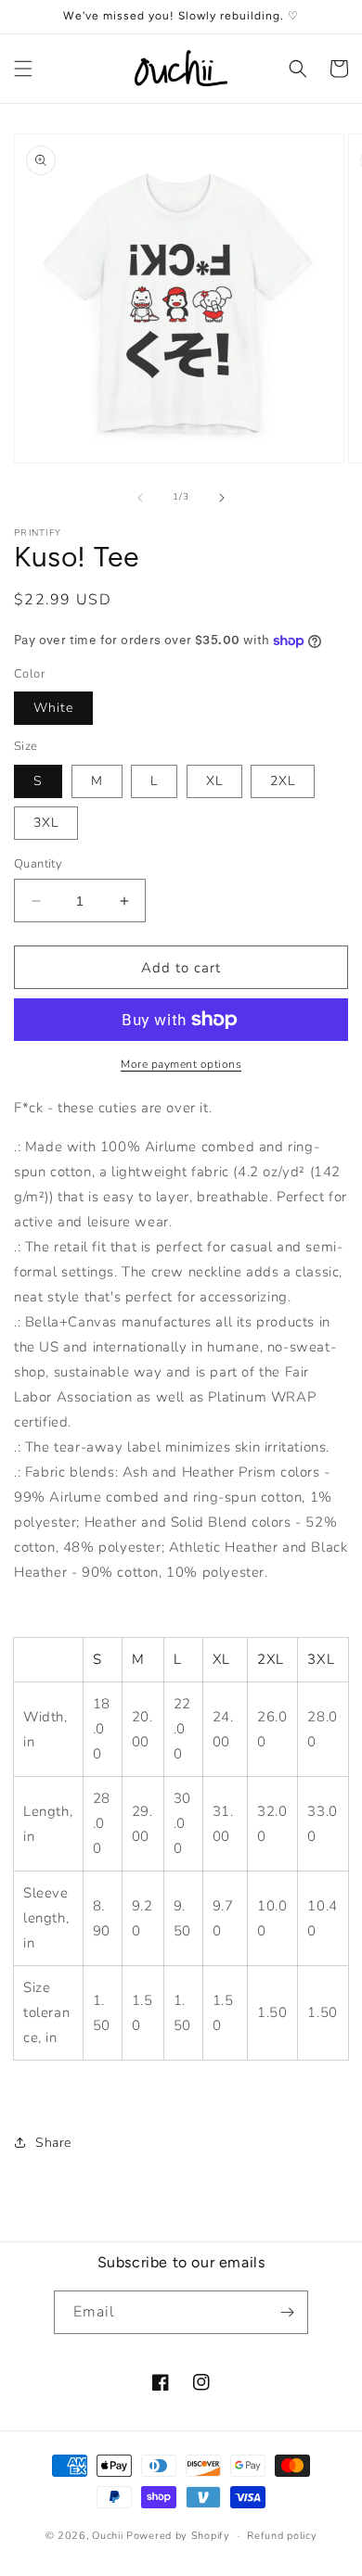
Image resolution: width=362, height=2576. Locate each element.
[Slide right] (222, 498)
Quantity (38, 864)
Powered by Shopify (178, 2536)
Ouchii (107, 2536)
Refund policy (282, 2536)
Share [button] (53, 2143)
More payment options (181, 1064)
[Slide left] (140, 498)
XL (214, 781)
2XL (283, 781)
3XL (46, 823)
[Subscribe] (287, 2312)
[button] (23, 69)
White (53, 708)
